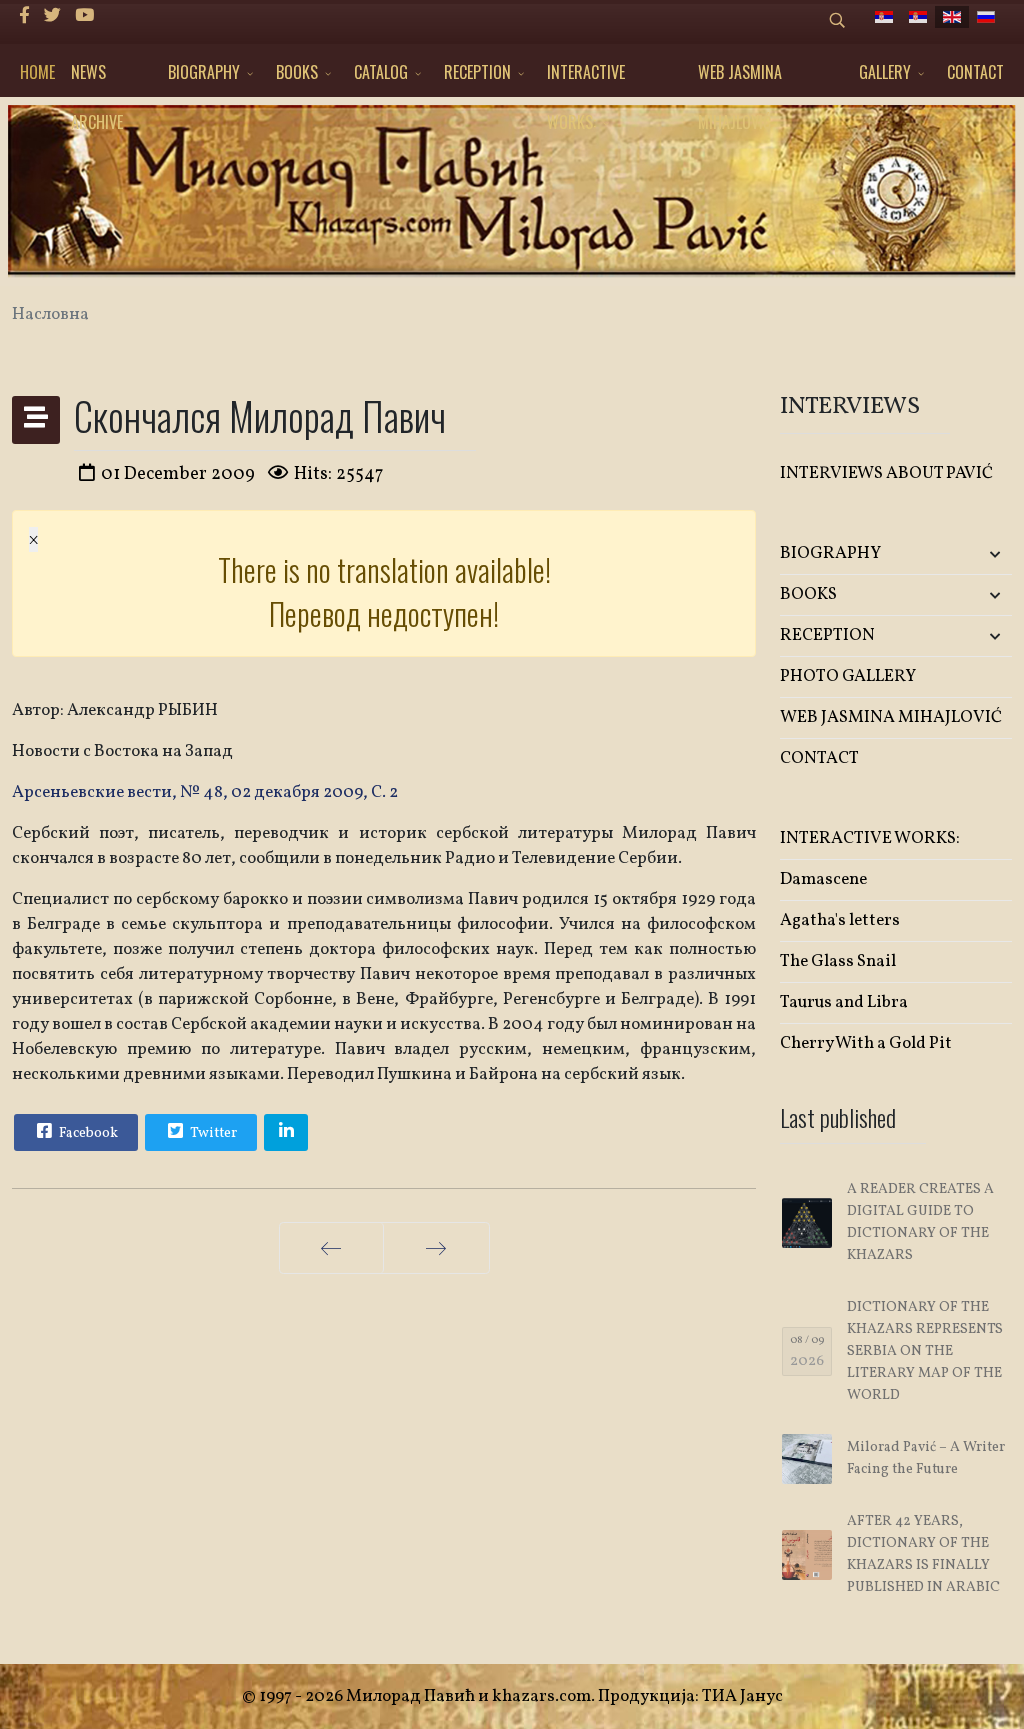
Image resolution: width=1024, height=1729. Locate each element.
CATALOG (381, 72)
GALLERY (885, 72)
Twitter (212, 1133)
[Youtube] (84, 16)
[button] (973, 554)
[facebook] (24, 16)
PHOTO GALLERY (848, 676)
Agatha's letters (840, 920)
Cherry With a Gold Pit (866, 1043)
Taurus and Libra (844, 1002)
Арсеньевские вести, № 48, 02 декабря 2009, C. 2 (205, 792)
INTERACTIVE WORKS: (586, 78)
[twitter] (52, 16)
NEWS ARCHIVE (97, 78)
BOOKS (297, 72)
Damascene (823, 879)
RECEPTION (477, 72)
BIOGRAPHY (204, 72)
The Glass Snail (838, 961)
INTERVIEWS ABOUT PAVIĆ (886, 473)
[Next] (436, 1248)
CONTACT (975, 72)
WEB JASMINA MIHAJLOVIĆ (740, 78)
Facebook (87, 1133)
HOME (37, 72)
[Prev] (331, 1248)
